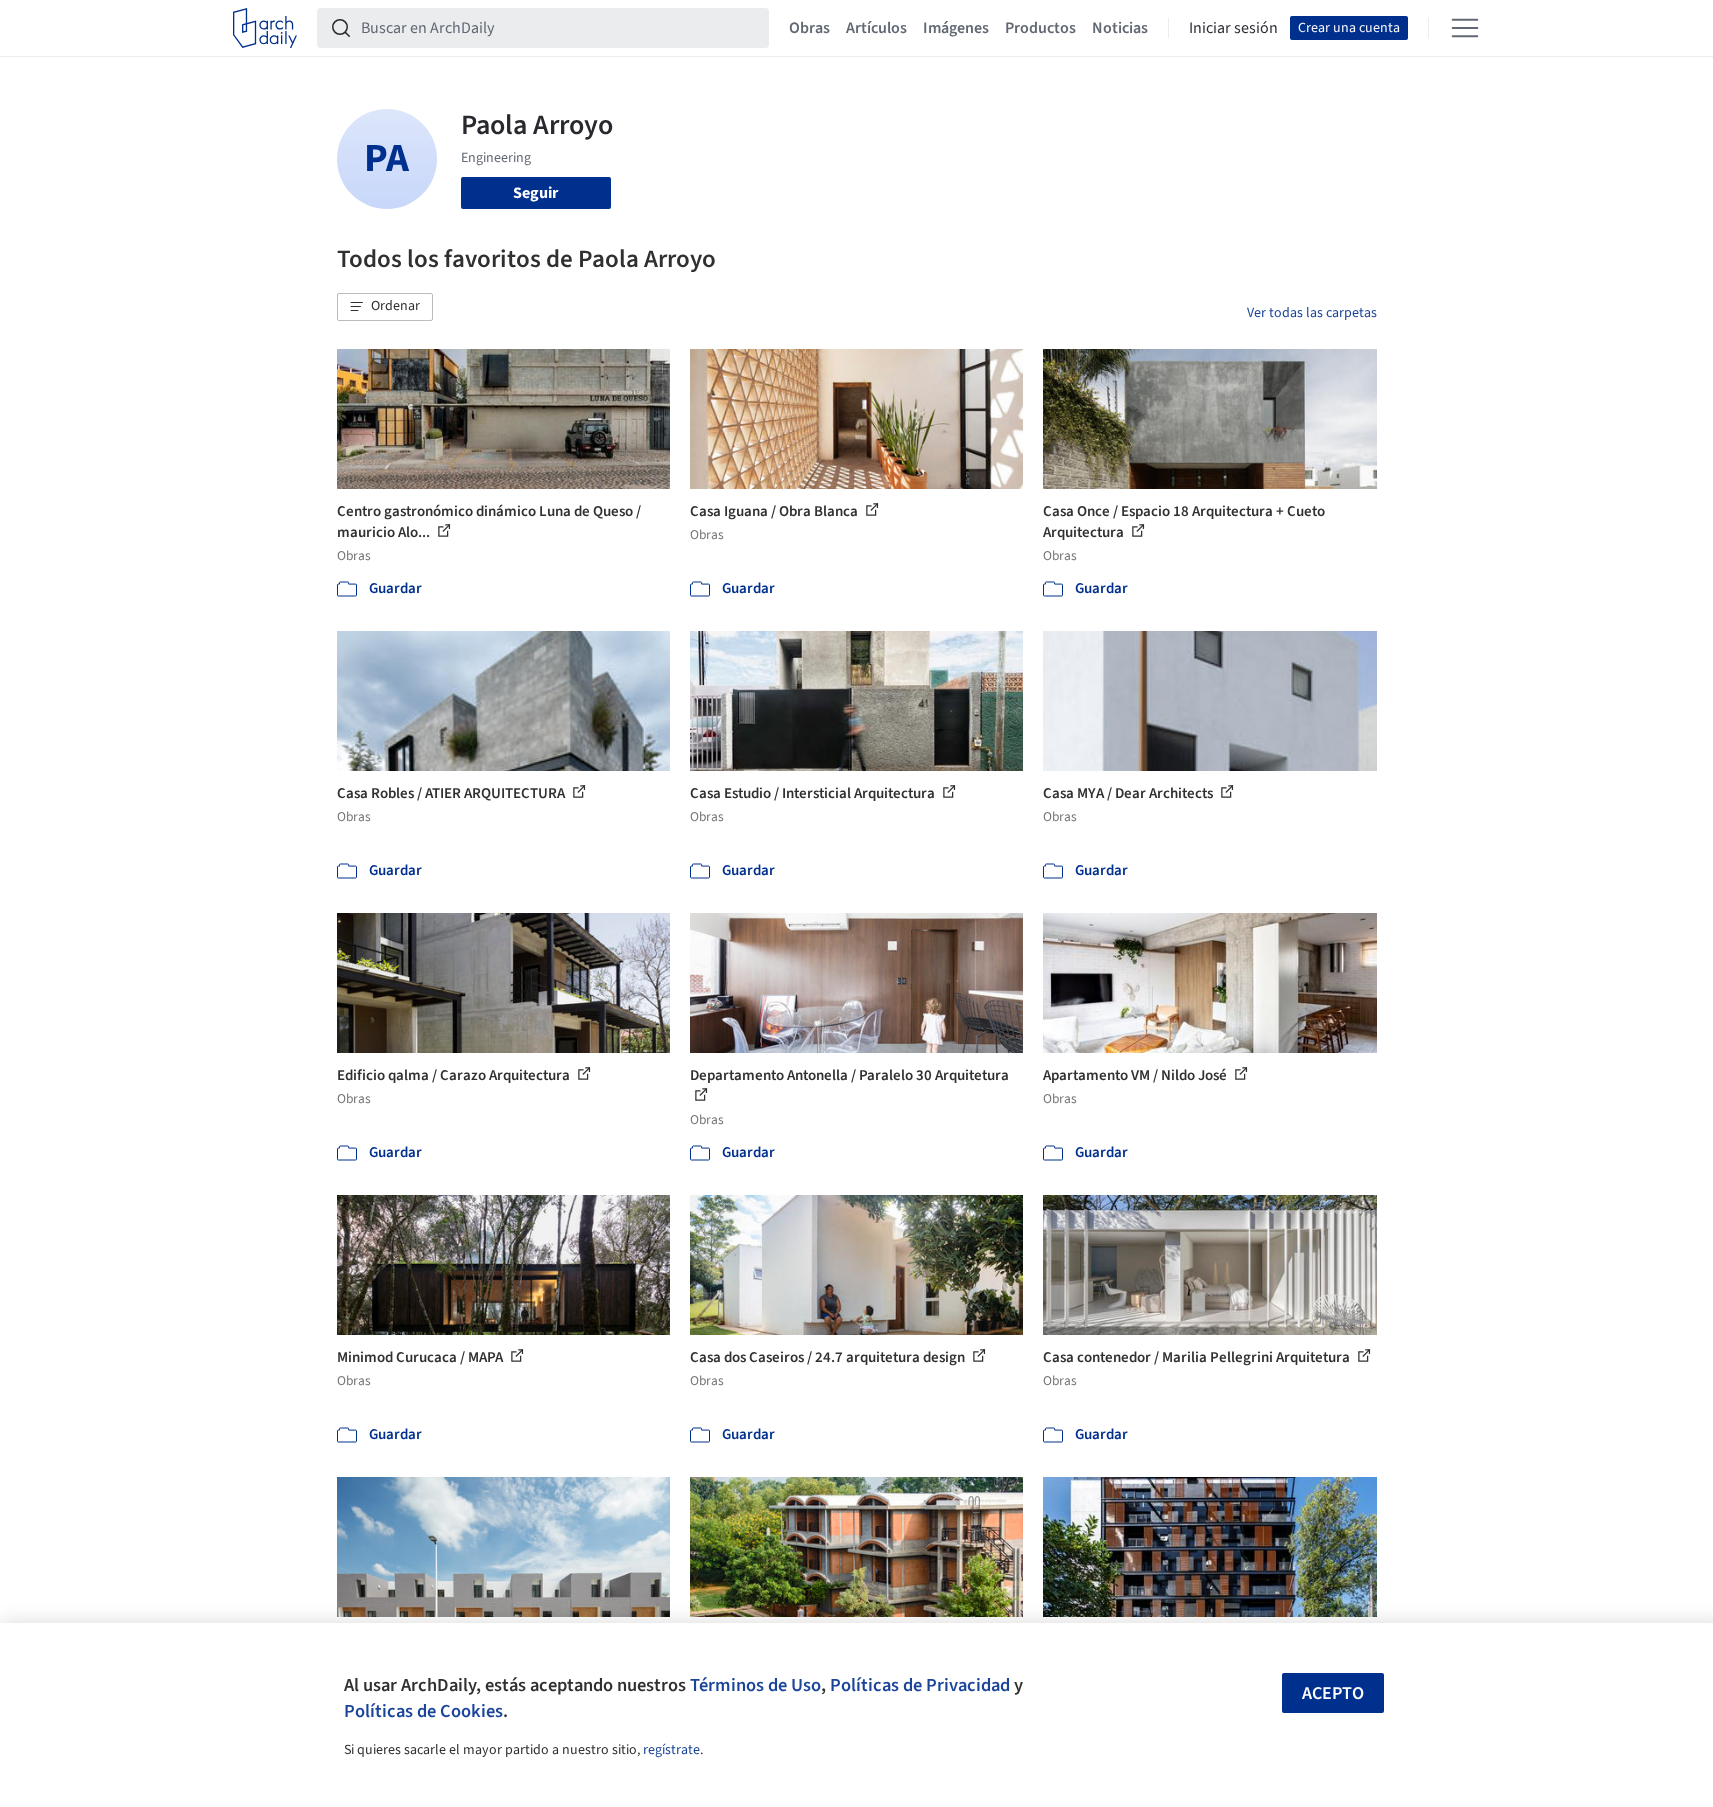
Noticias (1120, 28)
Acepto (1333, 1693)
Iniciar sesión (1233, 28)
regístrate (671, 1750)
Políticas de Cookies (423, 1711)
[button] (385, 307)
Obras (809, 28)
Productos (1040, 28)
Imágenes (956, 28)
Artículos (876, 28)
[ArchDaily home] (265, 28)
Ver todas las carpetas (1312, 313)
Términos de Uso (755, 1685)
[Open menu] (1465, 28)
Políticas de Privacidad (920, 1685)
